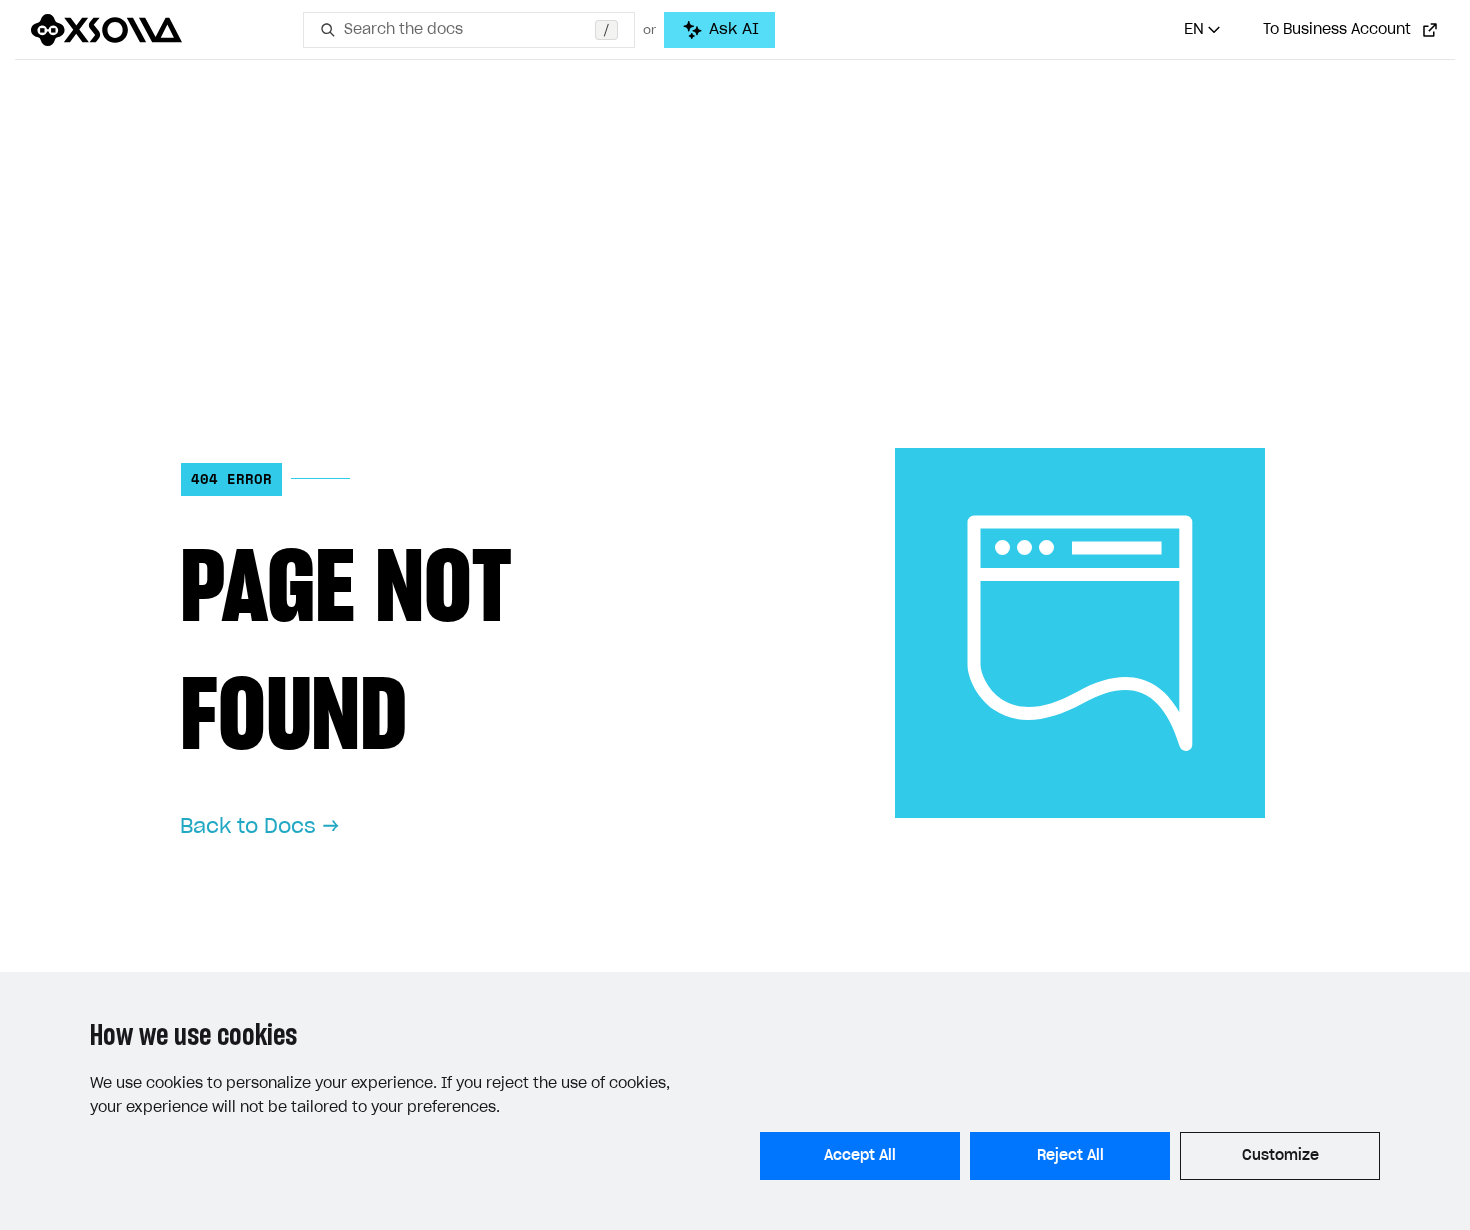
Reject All (1070, 1156)
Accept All (860, 1156)
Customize (1280, 1156)
